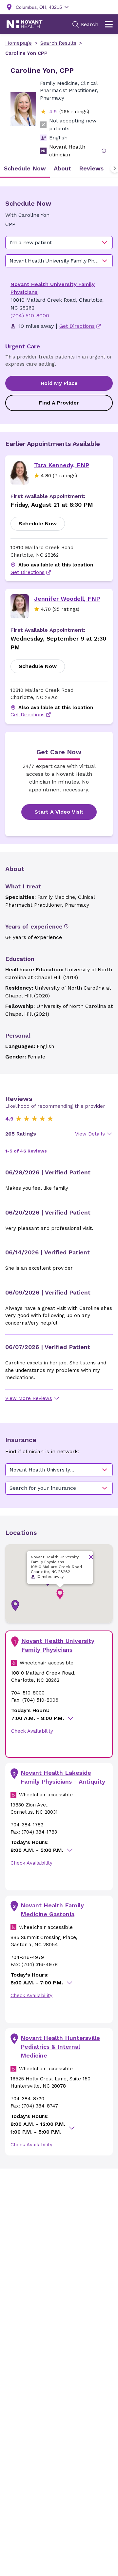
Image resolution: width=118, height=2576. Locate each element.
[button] (15, 1606)
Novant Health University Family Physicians (58, 1645)
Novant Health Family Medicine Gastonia (52, 1910)
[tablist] (59, 168)
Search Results (58, 43)
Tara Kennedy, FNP (62, 465)
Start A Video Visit (59, 812)
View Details (90, 1134)
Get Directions (28, 572)
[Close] (91, 1557)
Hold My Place (59, 383)
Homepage (19, 43)
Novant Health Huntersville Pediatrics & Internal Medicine (60, 2047)
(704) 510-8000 (30, 316)
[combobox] (59, 243)
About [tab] (62, 168)
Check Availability (32, 1731)
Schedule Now (38, 524)
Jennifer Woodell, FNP (67, 599)
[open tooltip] (104, 151)
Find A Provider (59, 403)
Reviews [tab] (91, 168)
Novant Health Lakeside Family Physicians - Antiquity (63, 1777)
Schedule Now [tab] (25, 168)
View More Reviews (29, 1398)
